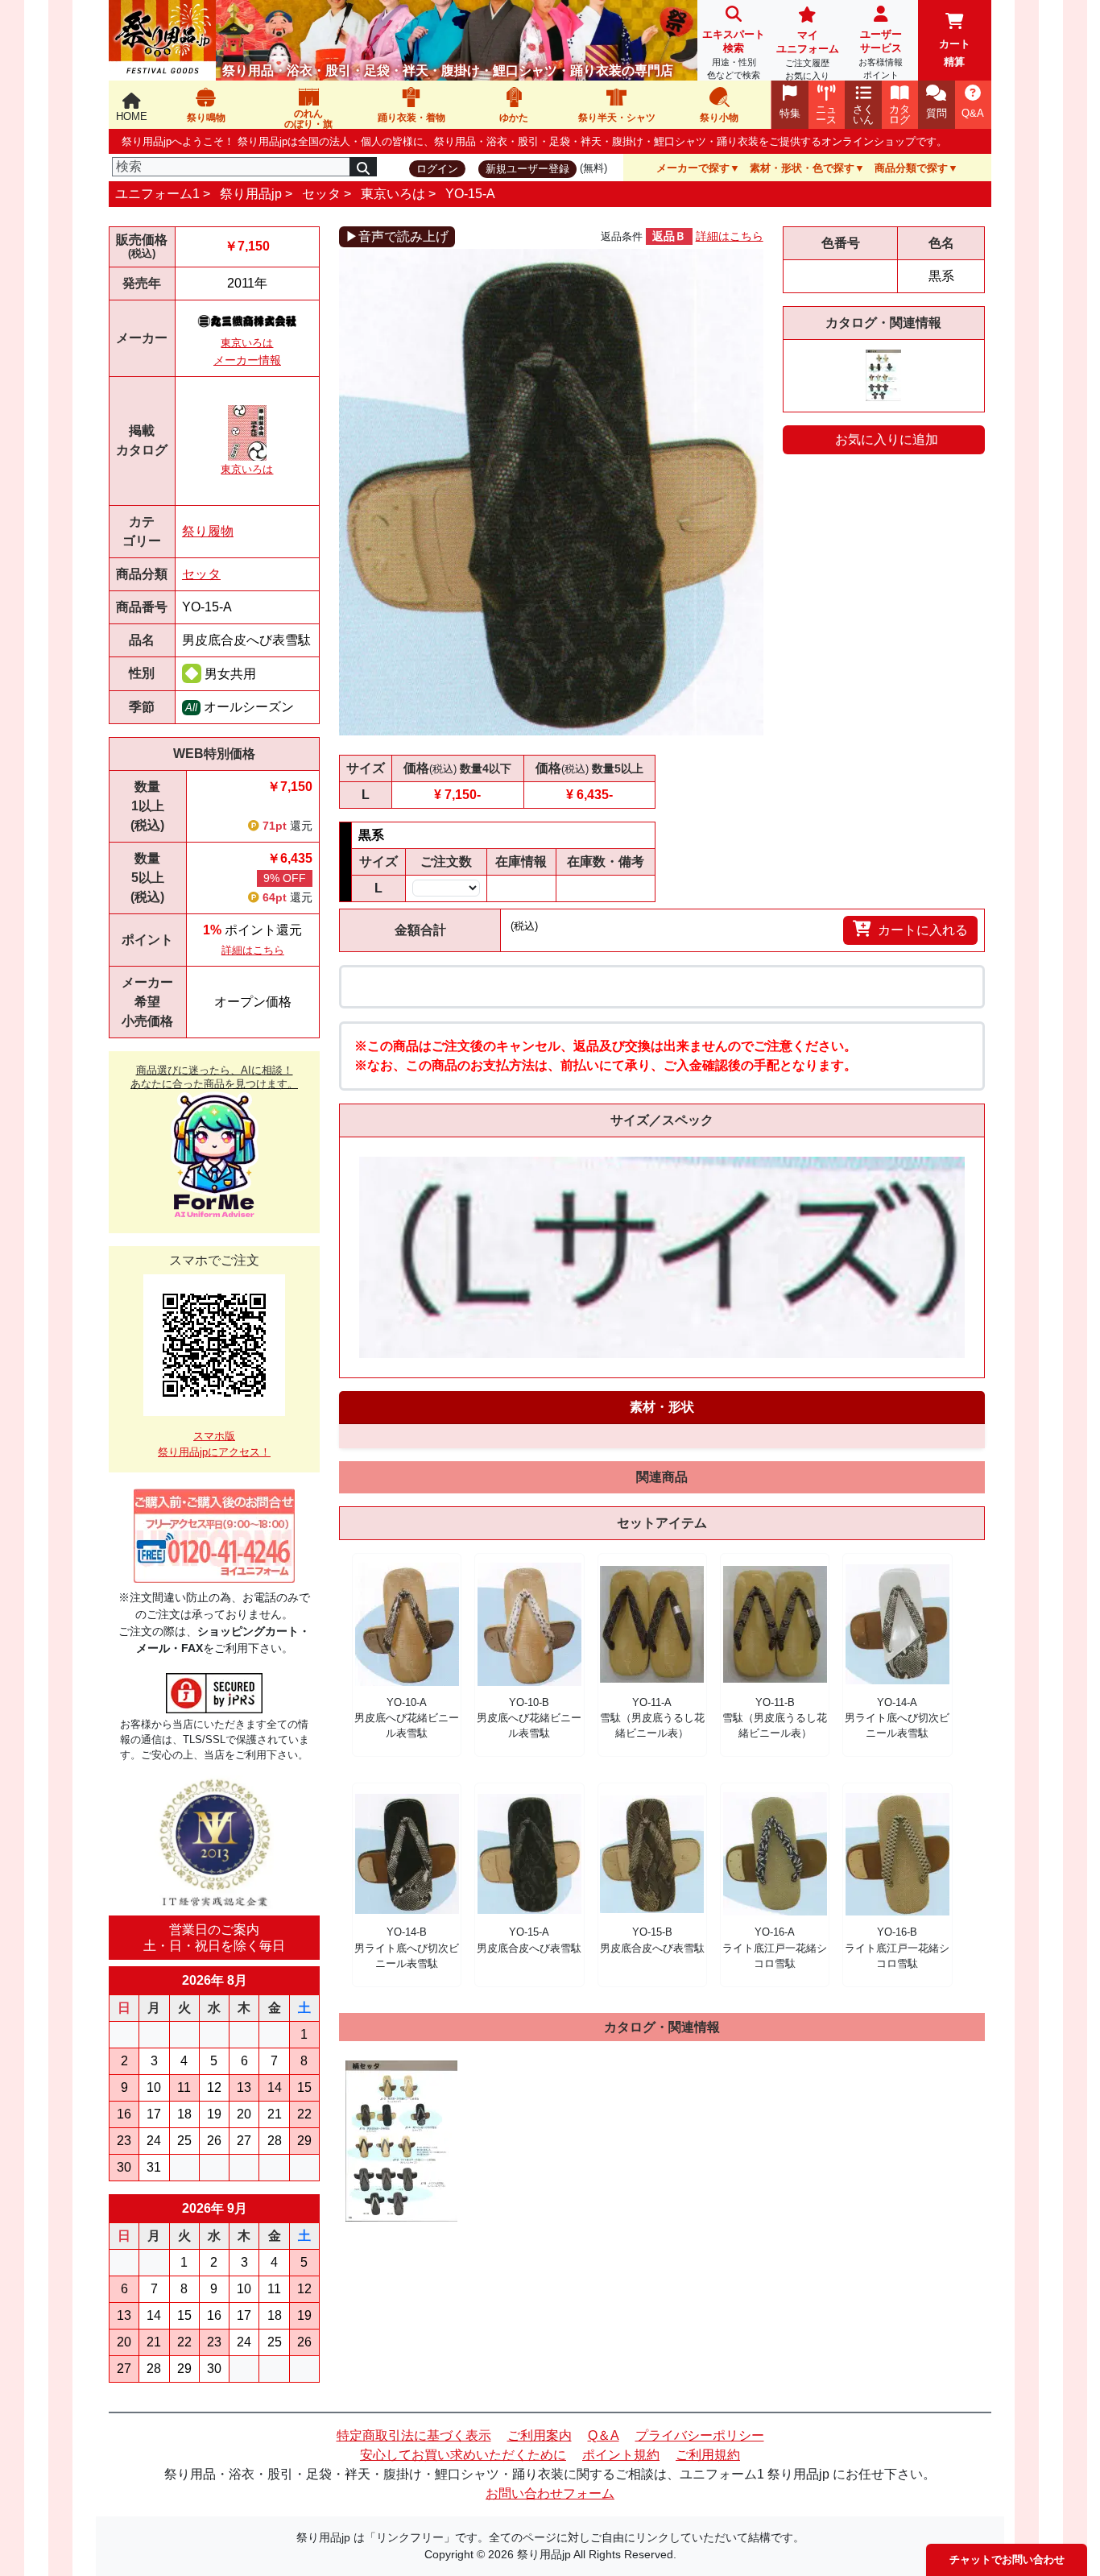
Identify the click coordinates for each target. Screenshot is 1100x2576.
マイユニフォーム (808, 55)
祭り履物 (208, 531)
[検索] (363, 167)
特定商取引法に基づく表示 (414, 2435)
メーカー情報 (247, 360)
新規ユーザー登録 (527, 169)
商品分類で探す (911, 168)
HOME (132, 116)
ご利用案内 (540, 2435)
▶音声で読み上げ (397, 236)
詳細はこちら (253, 950)
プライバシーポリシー (700, 2435)
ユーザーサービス (881, 54)
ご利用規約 (708, 2455)
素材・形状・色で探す (802, 168)
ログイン (437, 169)
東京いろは (393, 194)
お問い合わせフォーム (550, 2493)
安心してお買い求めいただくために (463, 2455)
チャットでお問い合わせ (1007, 2559)
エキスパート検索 (734, 54)
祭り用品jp (251, 194)
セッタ (321, 194)
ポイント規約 (621, 2455)
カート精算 (955, 53)
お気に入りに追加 (887, 439)
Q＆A (604, 2435)
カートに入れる (923, 930)
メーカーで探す (693, 168)
